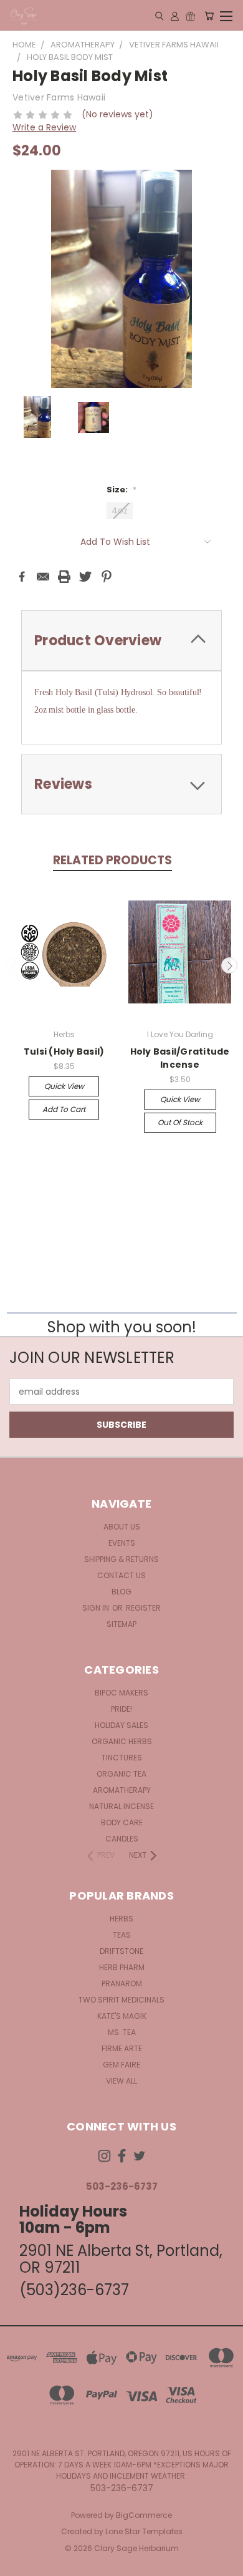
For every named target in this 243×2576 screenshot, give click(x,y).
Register (143, 1608)
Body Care (122, 1822)
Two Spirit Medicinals (121, 2000)
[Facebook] (22, 577)
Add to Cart (64, 1109)
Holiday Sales (121, 1725)
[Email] (43, 577)
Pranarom (122, 1983)
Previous (14, 965)
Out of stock (180, 1122)
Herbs (121, 1919)
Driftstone (121, 1951)
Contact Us (121, 1575)
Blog (121, 1592)
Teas (122, 1935)
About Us (122, 1527)
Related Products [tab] (112, 860)
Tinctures (122, 1758)
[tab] (121, 641)
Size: (121, 490)
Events (122, 1543)
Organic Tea (121, 1774)
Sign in (97, 1608)
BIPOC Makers (121, 1693)
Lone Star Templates (144, 2531)
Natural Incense (121, 1806)
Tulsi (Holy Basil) (64, 1051)
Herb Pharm (122, 1967)
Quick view (64, 1086)
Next (229, 965)
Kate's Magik (122, 2016)
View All (121, 2081)
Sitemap (121, 1624)
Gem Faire (121, 2065)
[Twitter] (85, 577)
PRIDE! (121, 1709)
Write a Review (44, 127)
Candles (122, 1839)
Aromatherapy (122, 1790)
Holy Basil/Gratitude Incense (180, 1058)
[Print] (64, 577)
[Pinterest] (107, 577)
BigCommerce (144, 2515)
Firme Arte (122, 2048)
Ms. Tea (122, 2032)
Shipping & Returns (121, 1559)
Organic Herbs (122, 1741)
